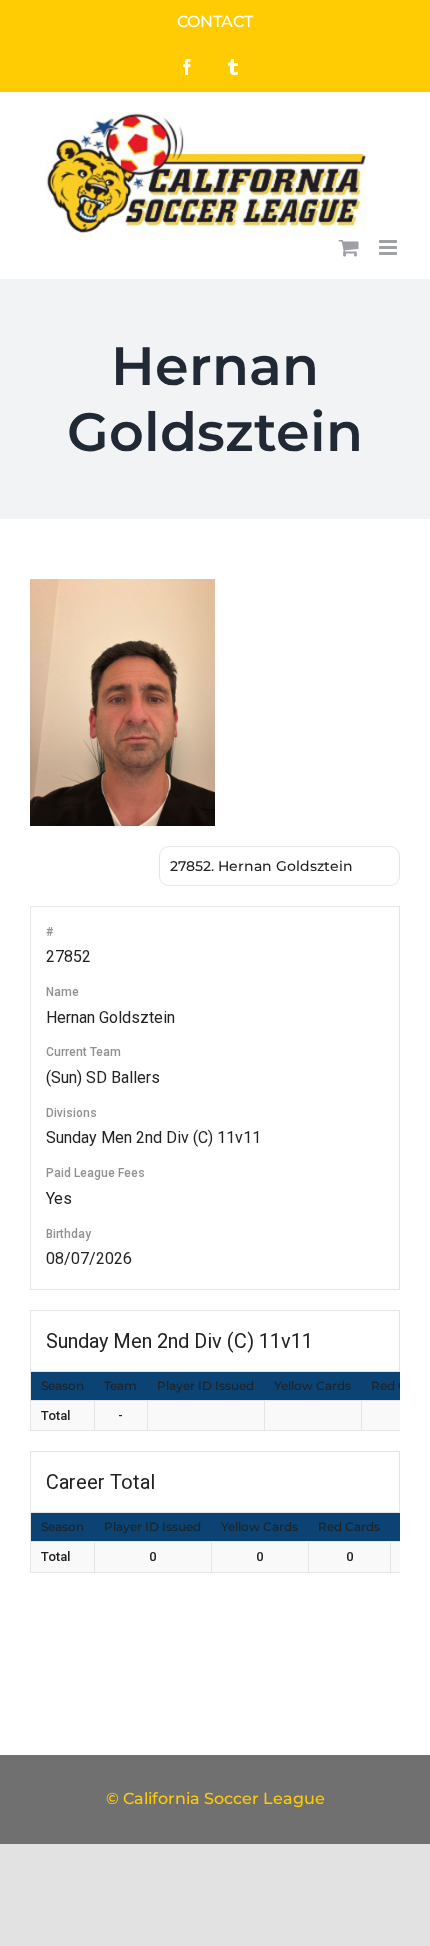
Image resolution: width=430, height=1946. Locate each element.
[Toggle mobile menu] (389, 247)
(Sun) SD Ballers (103, 1077)
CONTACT (215, 21)
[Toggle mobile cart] (349, 247)
